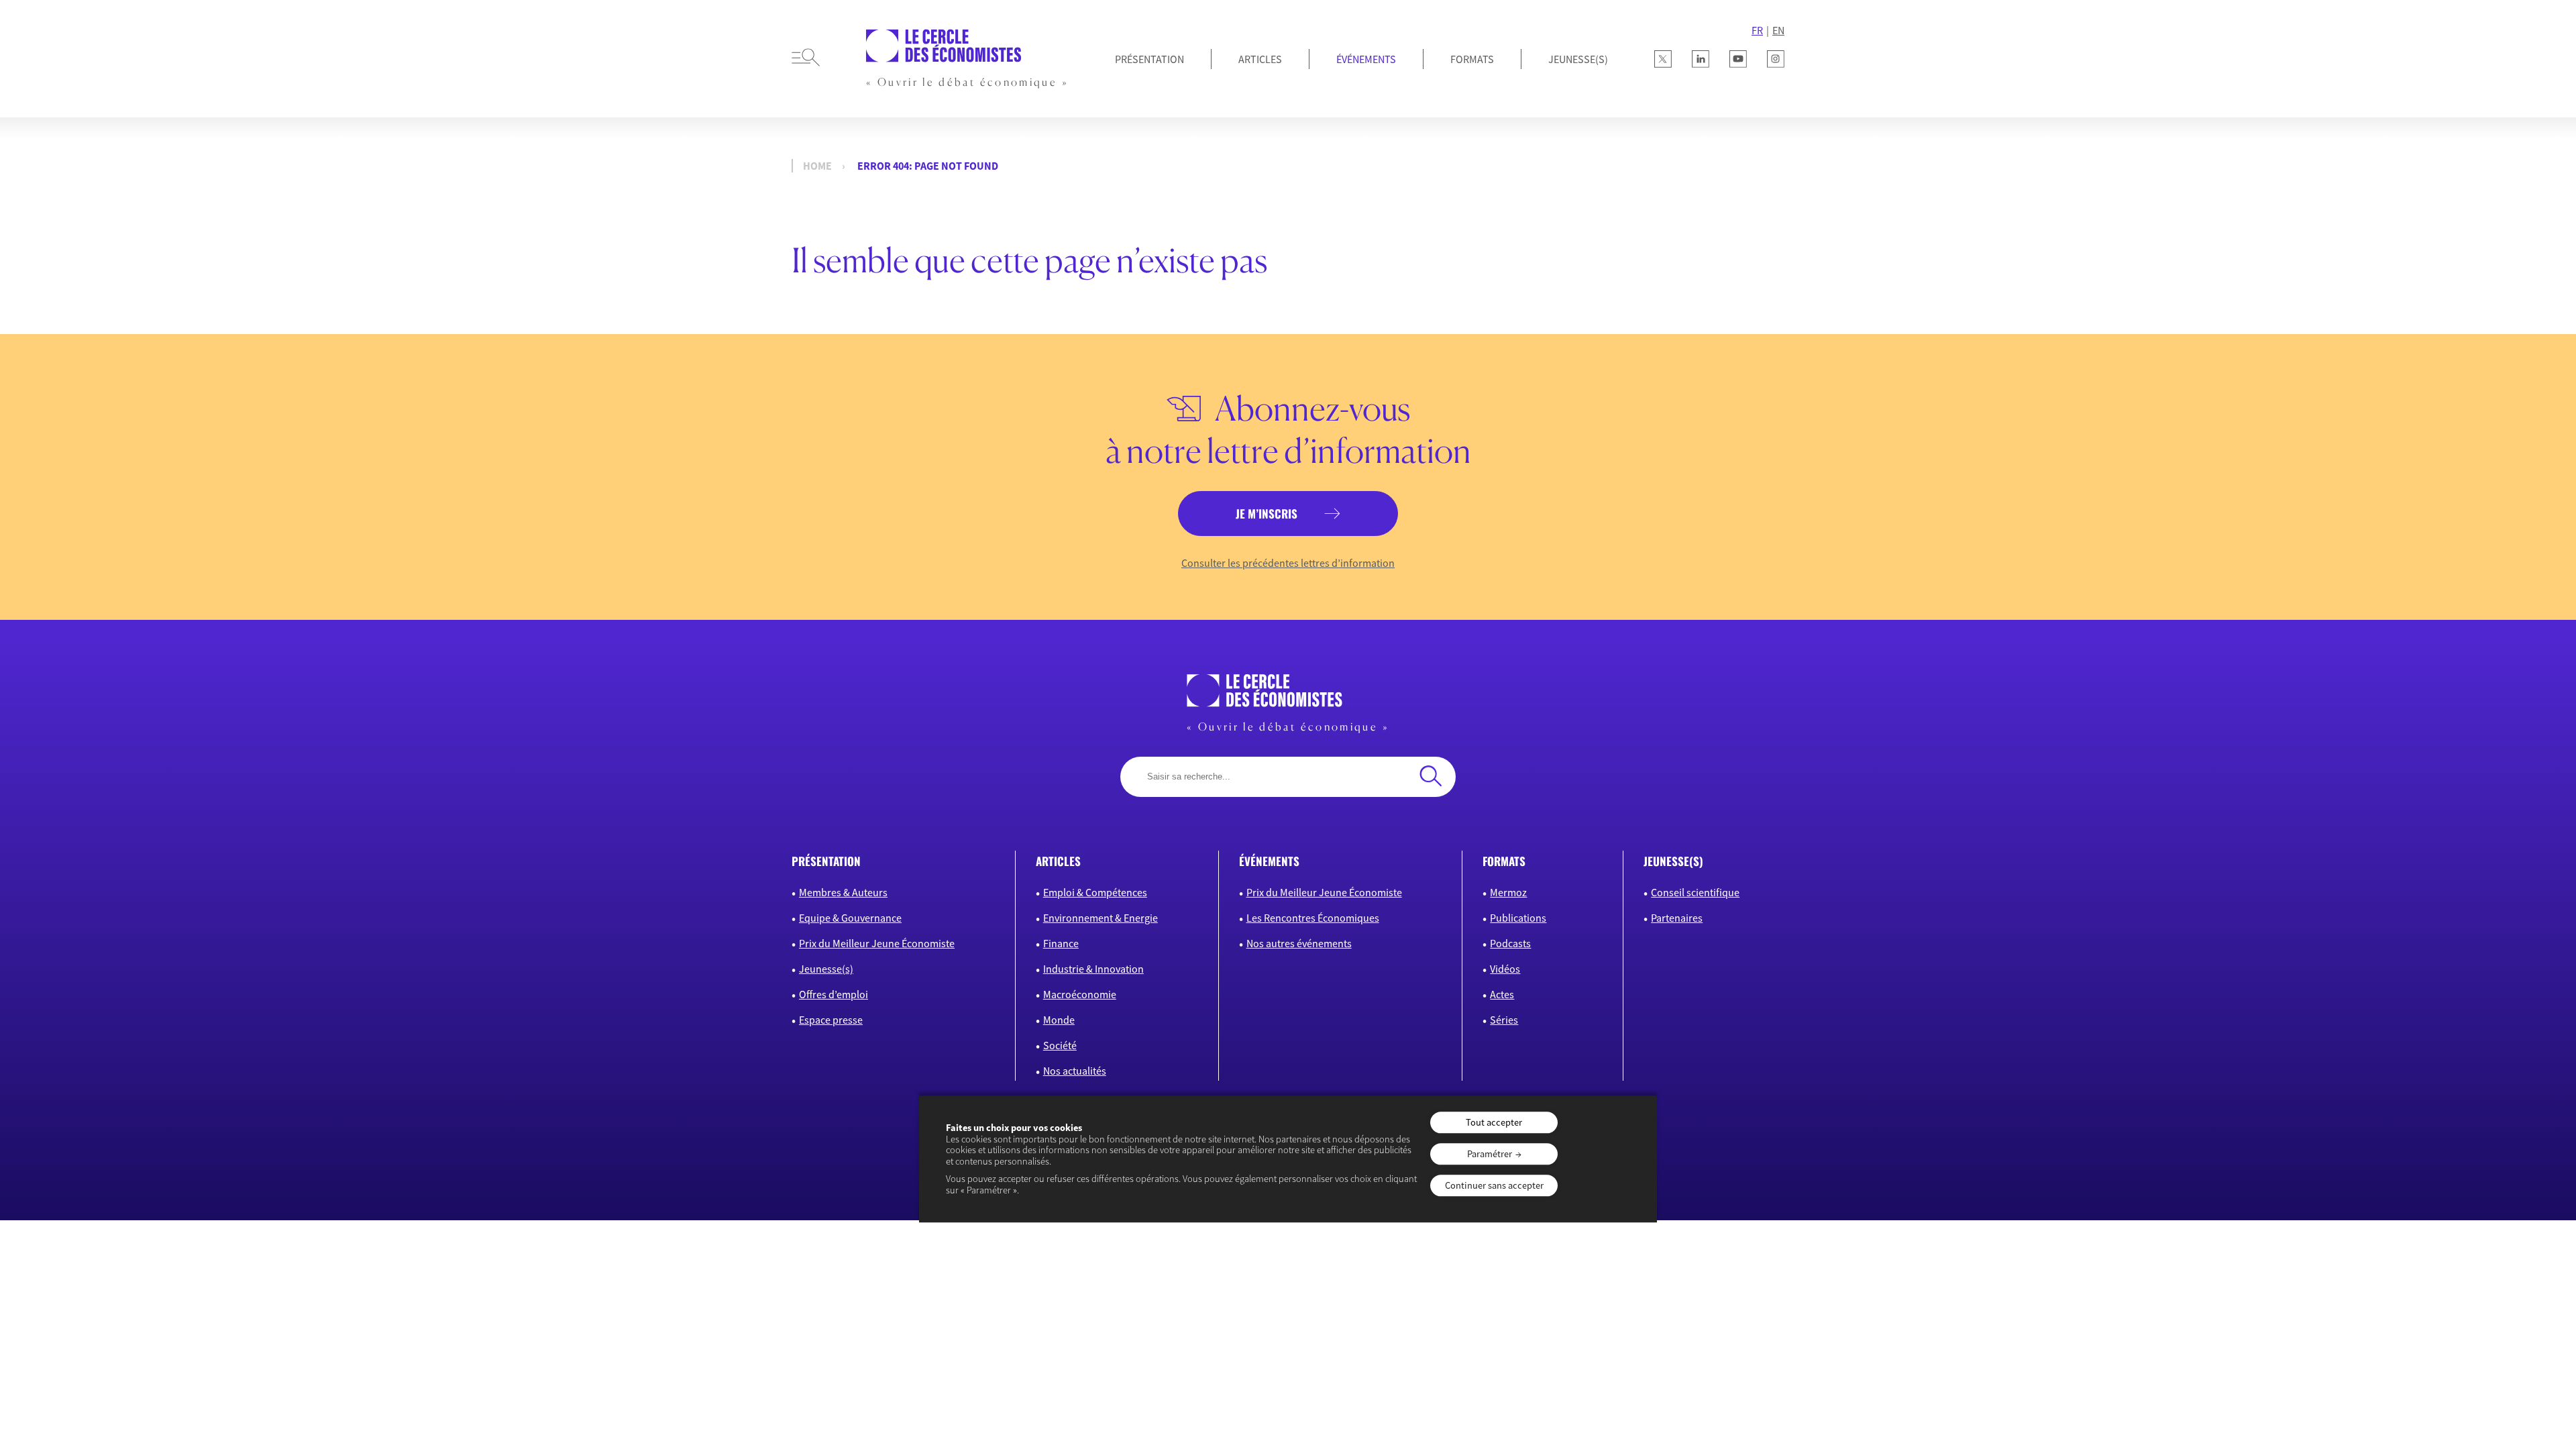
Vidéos (1505, 969)
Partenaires (1677, 918)
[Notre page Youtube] (1738, 59)
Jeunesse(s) (826, 969)
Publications (1518, 918)
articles (1058, 861)
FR (1757, 30)
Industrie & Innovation (1093, 969)
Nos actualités (1075, 1071)
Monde (1059, 1020)
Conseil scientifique (1695, 892)
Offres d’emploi (834, 994)
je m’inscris (1267, 514)
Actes (1502, 994)
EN (1778, 30)
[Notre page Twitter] (1663, 59)
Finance (1061, 943)
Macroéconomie (1080, 994)
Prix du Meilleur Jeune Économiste (877, 943)
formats (1504, 861)
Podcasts (1510, 943)
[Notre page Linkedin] (1701, 59)
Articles (1260, 59)
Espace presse (831, 1020)
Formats (1472, 59)
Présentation (1149, 59)
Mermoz (1508, 892)
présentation (826, 861)
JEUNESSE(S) (1578, 59)
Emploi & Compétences (1095, 892)
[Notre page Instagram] (1776, 59)
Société (1060, 1045)
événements (1269, 861)
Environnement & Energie (1101, 918)
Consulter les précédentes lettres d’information (1288, 563)
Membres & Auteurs (843, 892)
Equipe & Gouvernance (850, 918)
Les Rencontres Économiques (1313, 918)
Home (817, 166)
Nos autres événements (1299, 943)
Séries (1504, 1020)
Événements (1366, 59)
